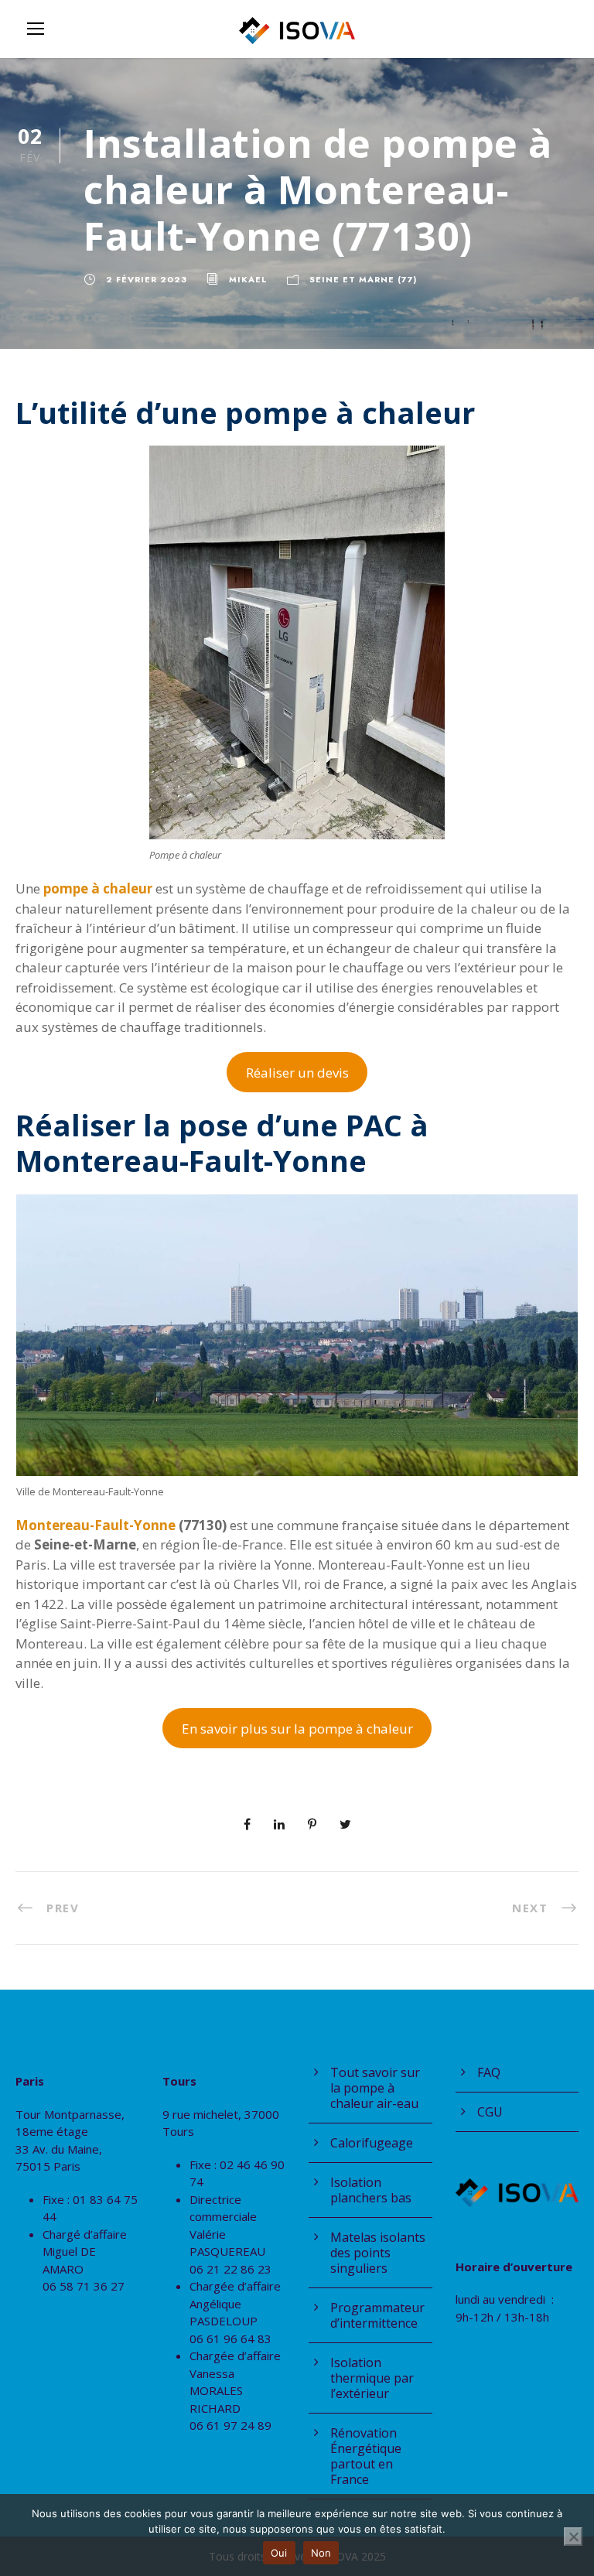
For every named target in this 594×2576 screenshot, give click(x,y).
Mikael (248, 279)
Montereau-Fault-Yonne (96, 1525)
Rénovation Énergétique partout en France (366, 2456)
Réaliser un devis (297, 1073)
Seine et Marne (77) (363, 279)
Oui (279, 2553)
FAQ (489, 2072)
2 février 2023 (147, 279)
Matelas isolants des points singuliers (378, 2253)
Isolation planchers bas (371, 2190)
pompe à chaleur (98, 888)
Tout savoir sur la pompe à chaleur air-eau (375, 2088)
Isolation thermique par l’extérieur (372, 2378)
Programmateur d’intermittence (377, 2315)
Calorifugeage (372, 2143)
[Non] (573, 2537)
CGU (490, 2112)
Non (321, 2553)
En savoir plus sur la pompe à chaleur (297, 1729)
